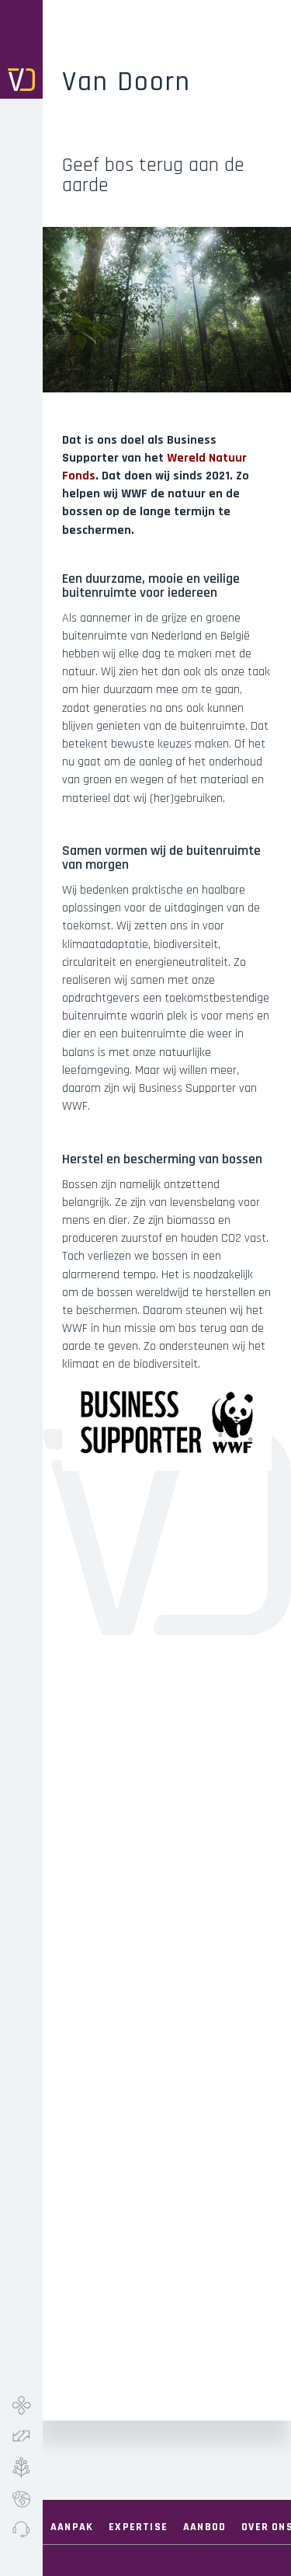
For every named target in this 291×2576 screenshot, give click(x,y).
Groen (21, 2467)
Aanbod (204, 2527)
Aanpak (72, 2527)
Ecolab (21, 2498)
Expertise (138, 2527)
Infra (21, 2405)
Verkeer (21, 2436)
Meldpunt (21, 2529)
